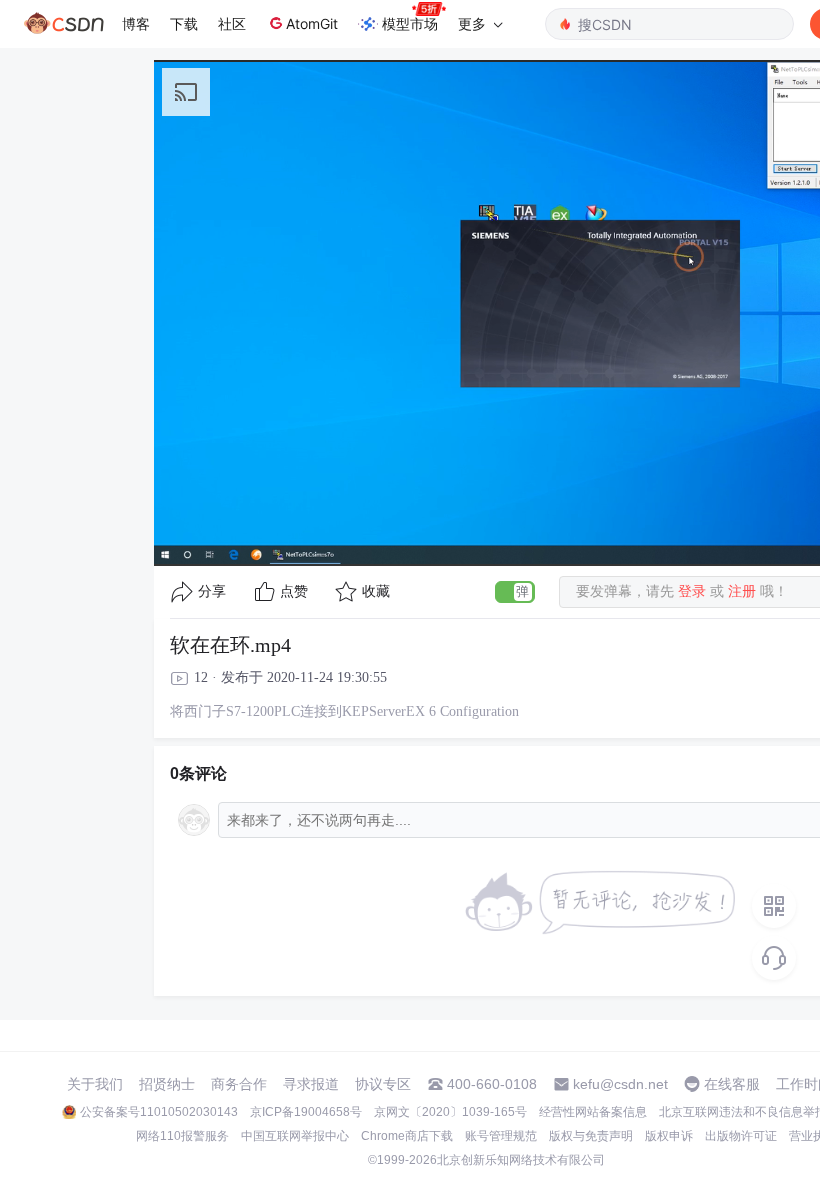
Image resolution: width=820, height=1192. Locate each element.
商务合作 (239, 1084)
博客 (136, 23)
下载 (184, 23)
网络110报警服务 (182, 1136)
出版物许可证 (741, 1136)
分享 (212, 591)
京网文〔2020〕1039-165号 (450, 1112)
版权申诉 (669, 1136)
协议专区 (383, 1084)
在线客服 (732, 1084)
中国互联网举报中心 (295, 1136)
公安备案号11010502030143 (159, 1112)
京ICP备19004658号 (306, 1112)
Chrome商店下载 (407, 1136)
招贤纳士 (167, 1084)
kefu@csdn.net (620, 1084)
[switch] (515, 592)
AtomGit (312, 23)
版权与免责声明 (591, 1136)
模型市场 (410, 23)
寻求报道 (311, 1084)
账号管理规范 (501, 1136)
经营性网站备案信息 (593, 1112)
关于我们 (95, 1084)
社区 (232, 23)
